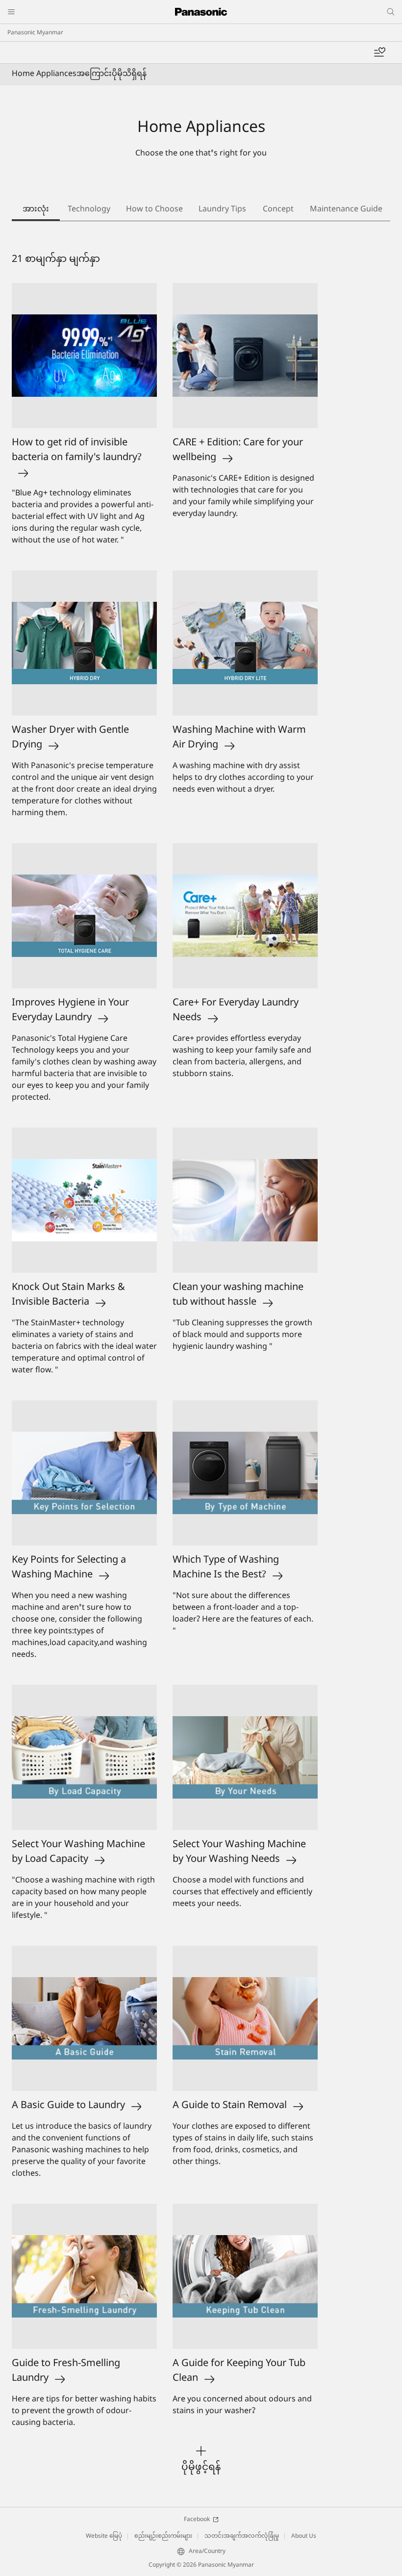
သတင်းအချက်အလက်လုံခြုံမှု (242, 2536)
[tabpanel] (201, 1364)
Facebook (197, 2520)
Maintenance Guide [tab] (346, 210)
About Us (304, 2536)
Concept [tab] (278, 210)
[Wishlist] (379, 52)
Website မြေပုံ (104, 2536)
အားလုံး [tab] (36, 210)
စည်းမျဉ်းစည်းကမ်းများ (163, 2536)
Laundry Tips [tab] (222, 210)
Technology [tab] (89, 210)
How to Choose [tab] (154, 210)
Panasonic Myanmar (35, 33)
